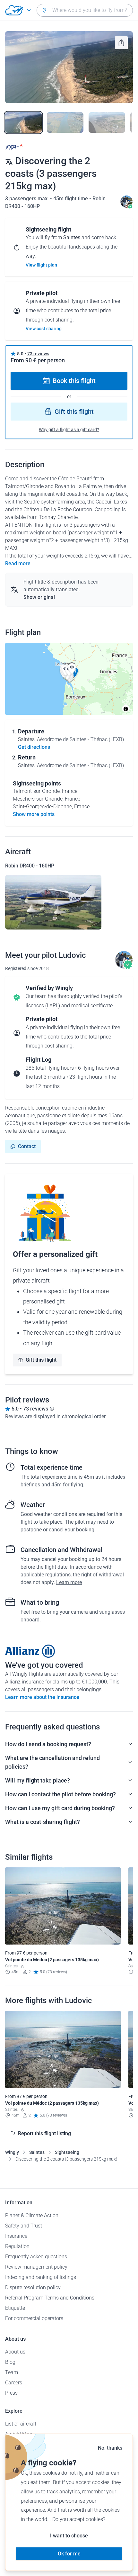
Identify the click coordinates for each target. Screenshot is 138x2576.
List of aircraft (21, 2424)
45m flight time (71, 199)
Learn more (69, 1582)
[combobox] (85, 10)
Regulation (17, 2246)
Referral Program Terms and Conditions (50, 2298)
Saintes (37, 2152)
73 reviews (38, 354)
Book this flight (74, 381)
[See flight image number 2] (65, 122)
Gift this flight (74, 412)
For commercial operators (34, 2318)
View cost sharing (44, 329)
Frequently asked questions (36, 2257)
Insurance (16, 2236)
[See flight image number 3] (107, 122)
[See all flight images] (69, 67)
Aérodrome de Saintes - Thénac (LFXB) (80, 739)
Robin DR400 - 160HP (30, 866)
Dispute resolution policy (33, 2287)
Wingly (12, 2152)
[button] (72, 669)
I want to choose (69, 2536)
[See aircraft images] (53, 902)
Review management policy (36, 2267)
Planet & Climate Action (32, 2215)
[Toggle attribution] (126, 709)
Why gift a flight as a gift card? (69, 430)
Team (12, 2372)
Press (11, 2393)
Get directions (34, 747)
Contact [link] (27, 1146)
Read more (18, 563)
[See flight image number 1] (23, 122)
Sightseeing (67, 2152)
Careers (14, 2383)
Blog (10, 2362)
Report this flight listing (44, 2133)
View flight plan (41, 265)
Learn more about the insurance (42, 1697)
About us (15, 2352)
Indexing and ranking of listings (41, 2277)
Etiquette (15, 2308)
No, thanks (110, 2448)
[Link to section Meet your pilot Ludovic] (126, 206)
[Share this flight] (121, 43)
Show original (39, 597)
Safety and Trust (24, 2226)
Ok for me (69, 2554)
